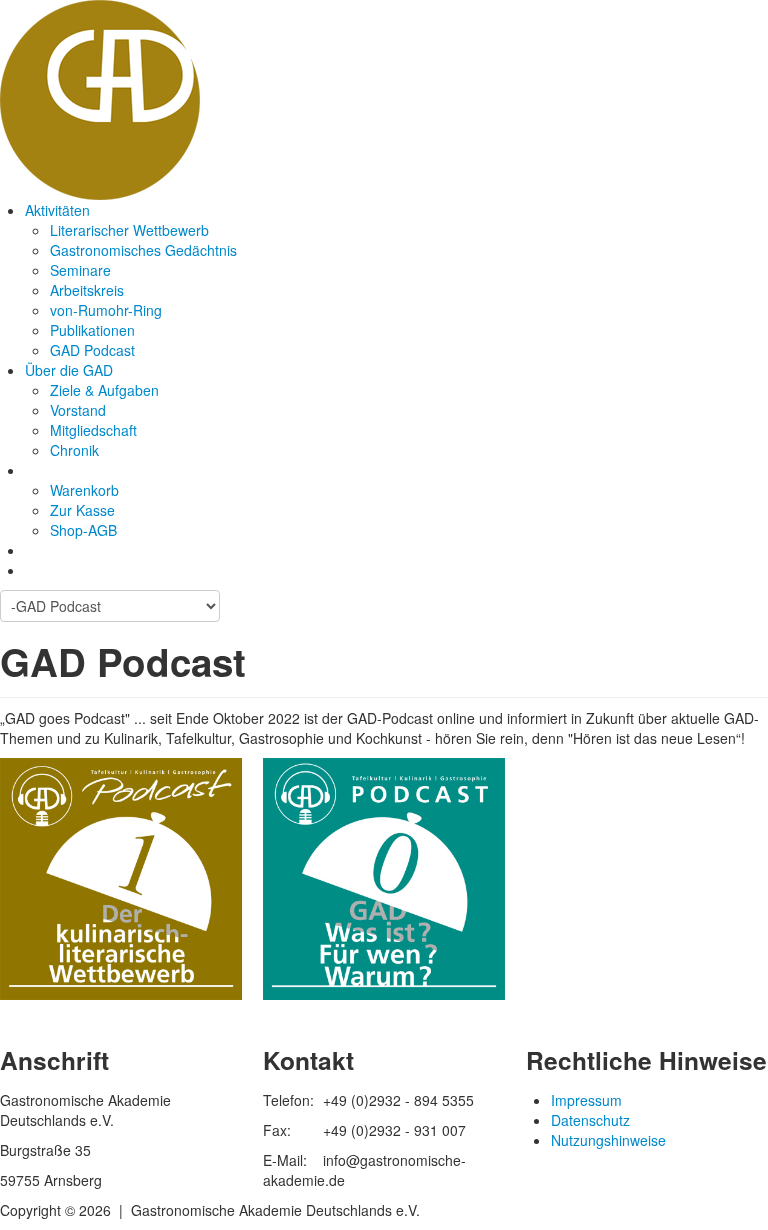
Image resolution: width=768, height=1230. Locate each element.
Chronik (74, 450)
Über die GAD (69, 370)
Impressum (586, 1100)
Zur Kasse (82, 510)
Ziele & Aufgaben (104, 390)
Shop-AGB (83, 530)
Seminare (80, 270)
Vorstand (78, 410)
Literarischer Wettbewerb (129, 230)
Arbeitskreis (87, 290)
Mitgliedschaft (93, 430)
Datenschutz (590, 1120)
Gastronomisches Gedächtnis (143, 250)
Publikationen (92, 330)
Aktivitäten (57, 210)
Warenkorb (84, 490)
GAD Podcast (92, 350)
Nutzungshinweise (608, 1140)
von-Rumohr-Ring (106, 310)
